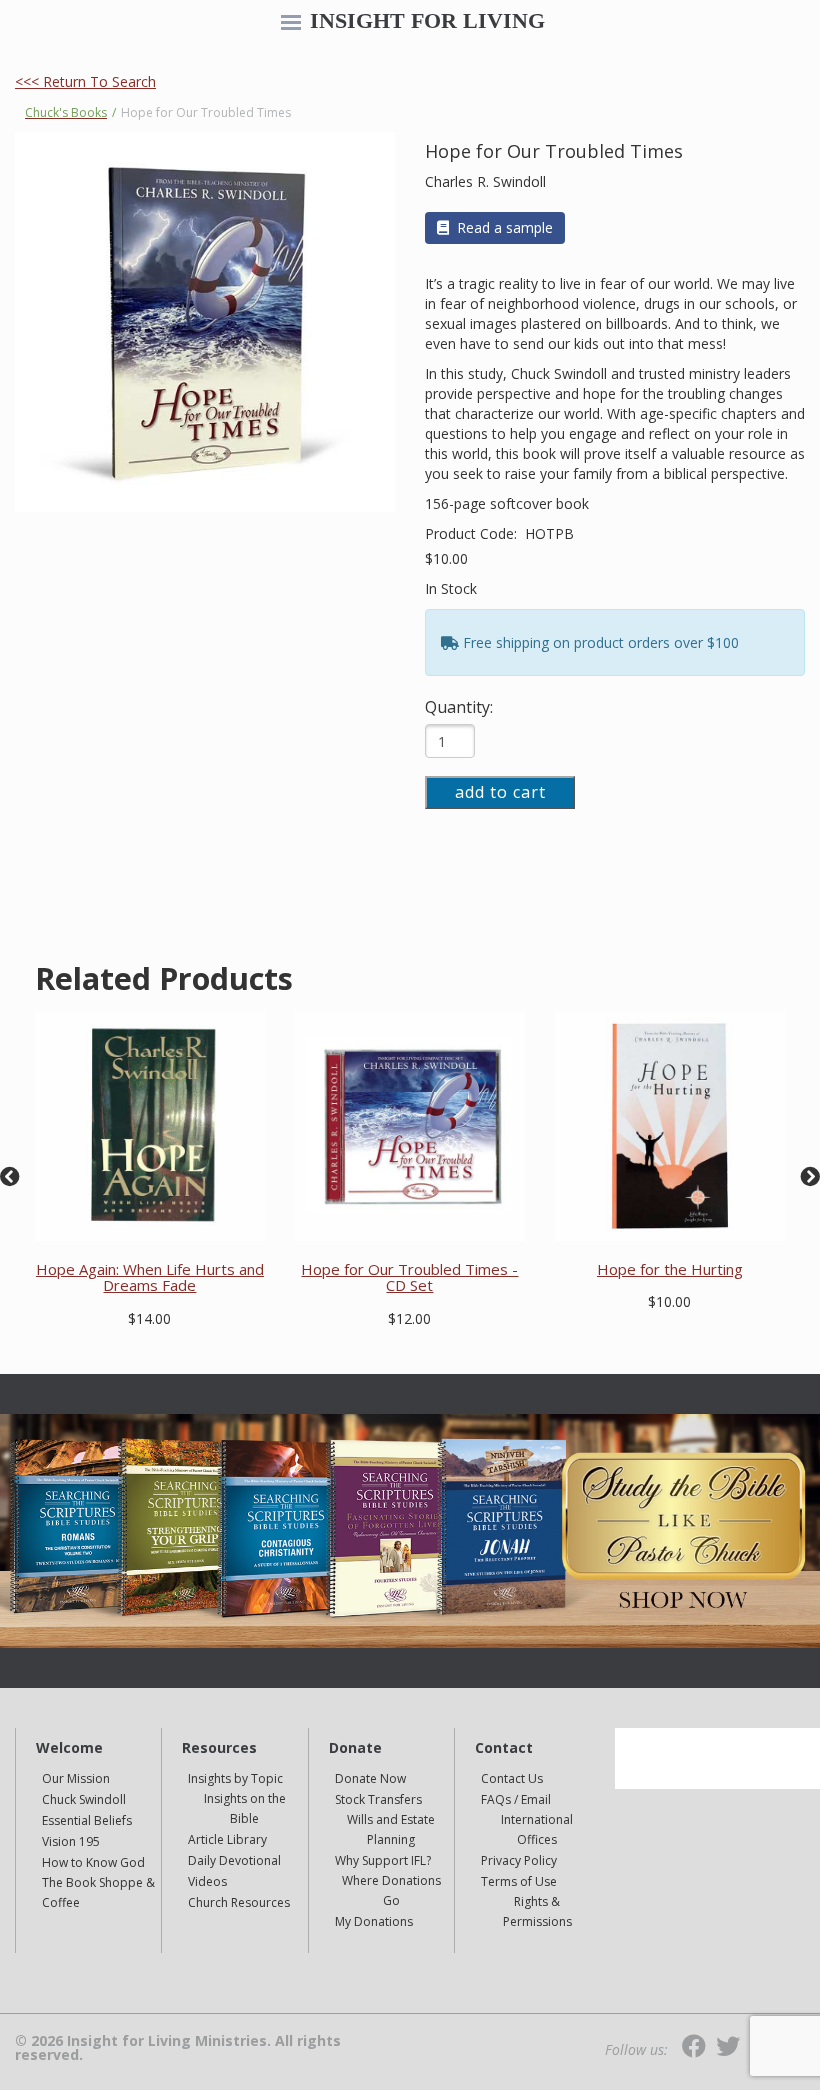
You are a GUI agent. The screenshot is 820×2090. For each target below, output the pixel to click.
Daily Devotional (234, 1860)
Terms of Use (519, 1881)
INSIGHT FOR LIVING (427, 21)
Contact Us (512, 1778)
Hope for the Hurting (670, 1269)
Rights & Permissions (537, 1911)
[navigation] (291, 24)
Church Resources (239, 1902)
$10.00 (446, 558)
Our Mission (76, 1778)
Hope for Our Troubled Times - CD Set (409, 1277)
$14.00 (149, 1318)
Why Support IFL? (383, 1860)
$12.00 (409, 1318)
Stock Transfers (378, 1799)
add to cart (500, 792)
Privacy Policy (519, 1860)
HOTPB (549, 533)
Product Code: (473, 533)
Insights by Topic (235, 1778)
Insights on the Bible (245, 1808)
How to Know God (93, 1862)
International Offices (537, 1829)
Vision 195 (71, 1841)
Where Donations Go (391, 1890)
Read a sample (505, 227)
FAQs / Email (516, 1799)
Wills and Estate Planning (391, 1829)
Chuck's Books (66, 112)
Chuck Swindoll (84, 1799)
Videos (207, 1881)
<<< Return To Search (85, 81)
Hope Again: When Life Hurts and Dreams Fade (150, 1277)
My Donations (374, 1921)
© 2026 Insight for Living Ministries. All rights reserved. (178, 2048)
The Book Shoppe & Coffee (98, 1892)
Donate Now (370, 1778)
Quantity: (459, 707)
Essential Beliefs (87, 1820)
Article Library (227, 1839)
